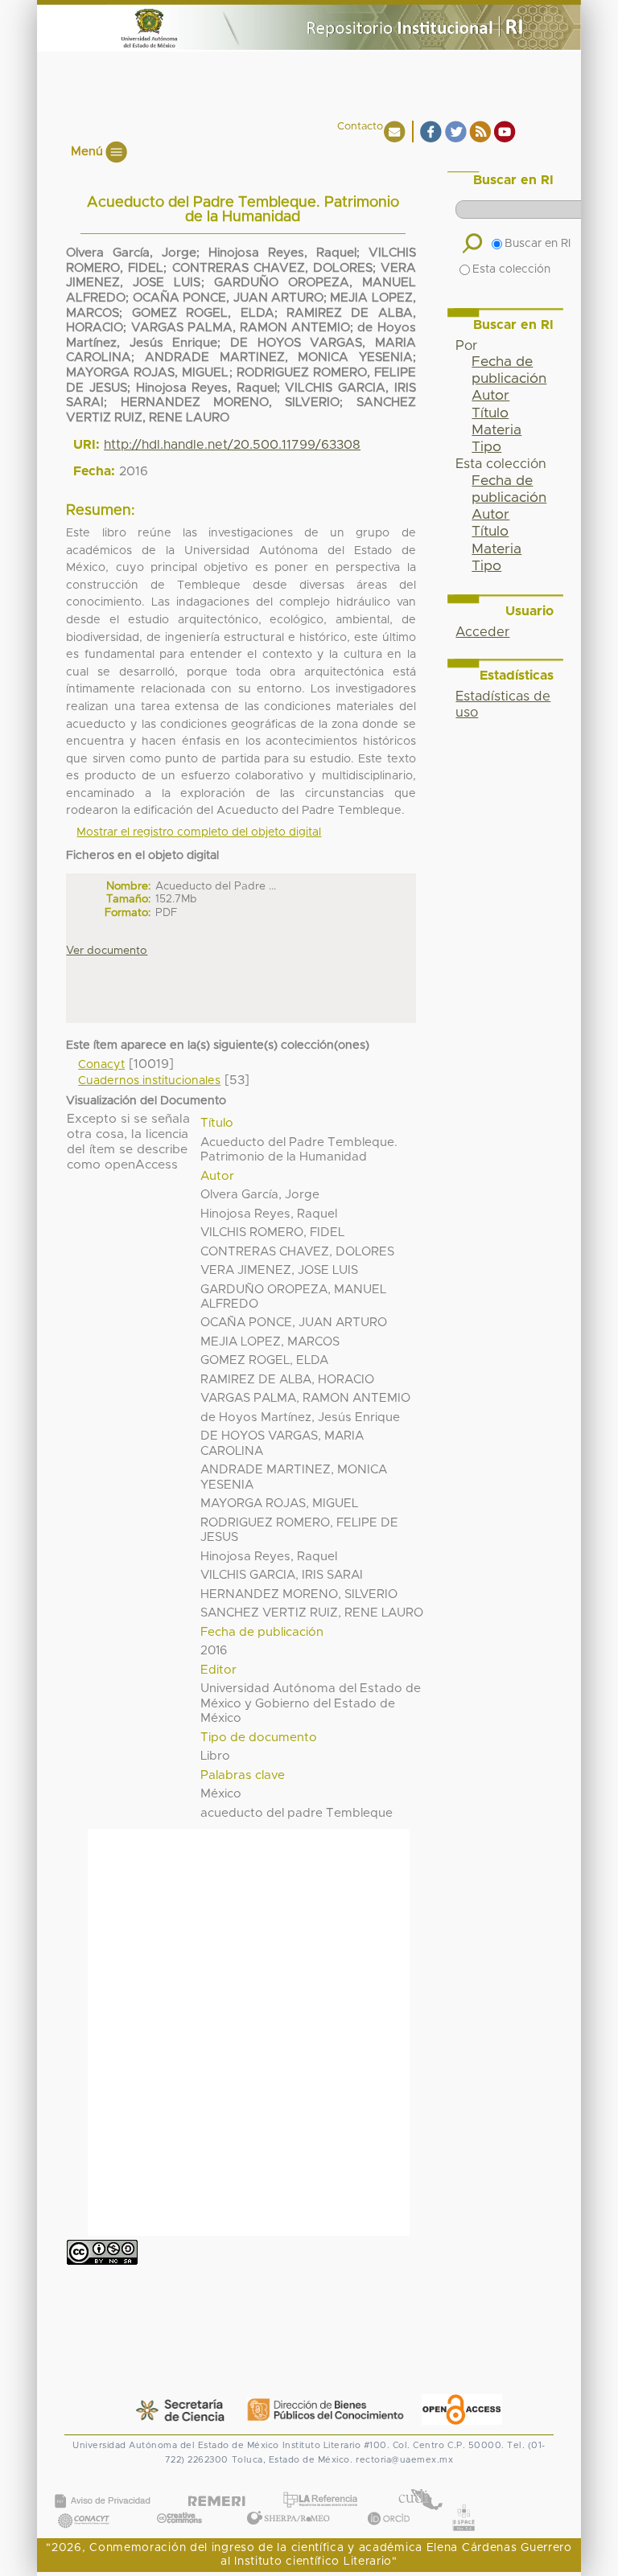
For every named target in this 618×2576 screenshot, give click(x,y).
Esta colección (511, 269)
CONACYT (84, 2505)
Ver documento (107, 951)
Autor (490, 396)
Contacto (360, 127)
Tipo (486, 447)
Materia (496, 430)
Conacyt (101, 1065)
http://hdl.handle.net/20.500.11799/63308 (232, 445)
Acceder (482, 632)
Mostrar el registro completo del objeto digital (199, 832)
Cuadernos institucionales (149, 1081)
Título (490, 413)
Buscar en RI (538, 244)
